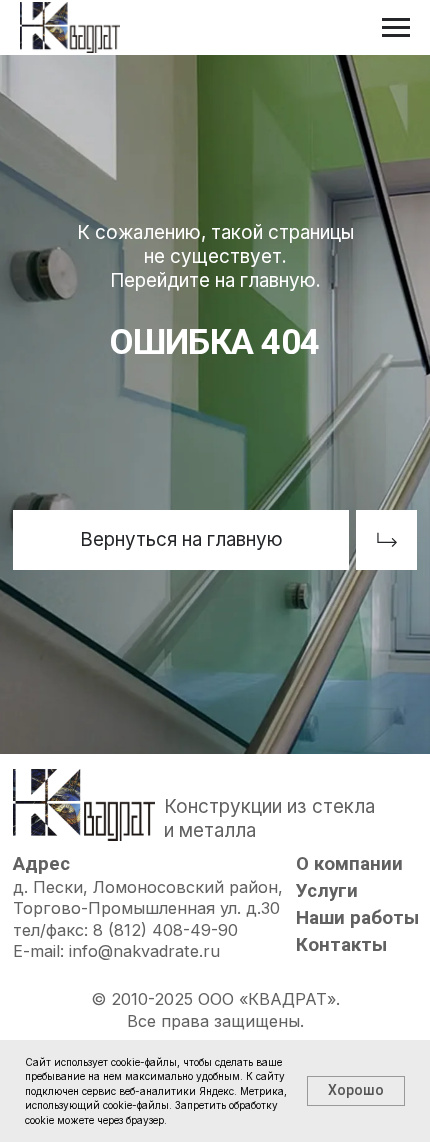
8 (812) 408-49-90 (165, 930)
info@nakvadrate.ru (144, 951)
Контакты (341, 945)
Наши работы (357, 918)
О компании (349, 864)
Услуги (327, 891)
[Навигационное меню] (396, 28)
